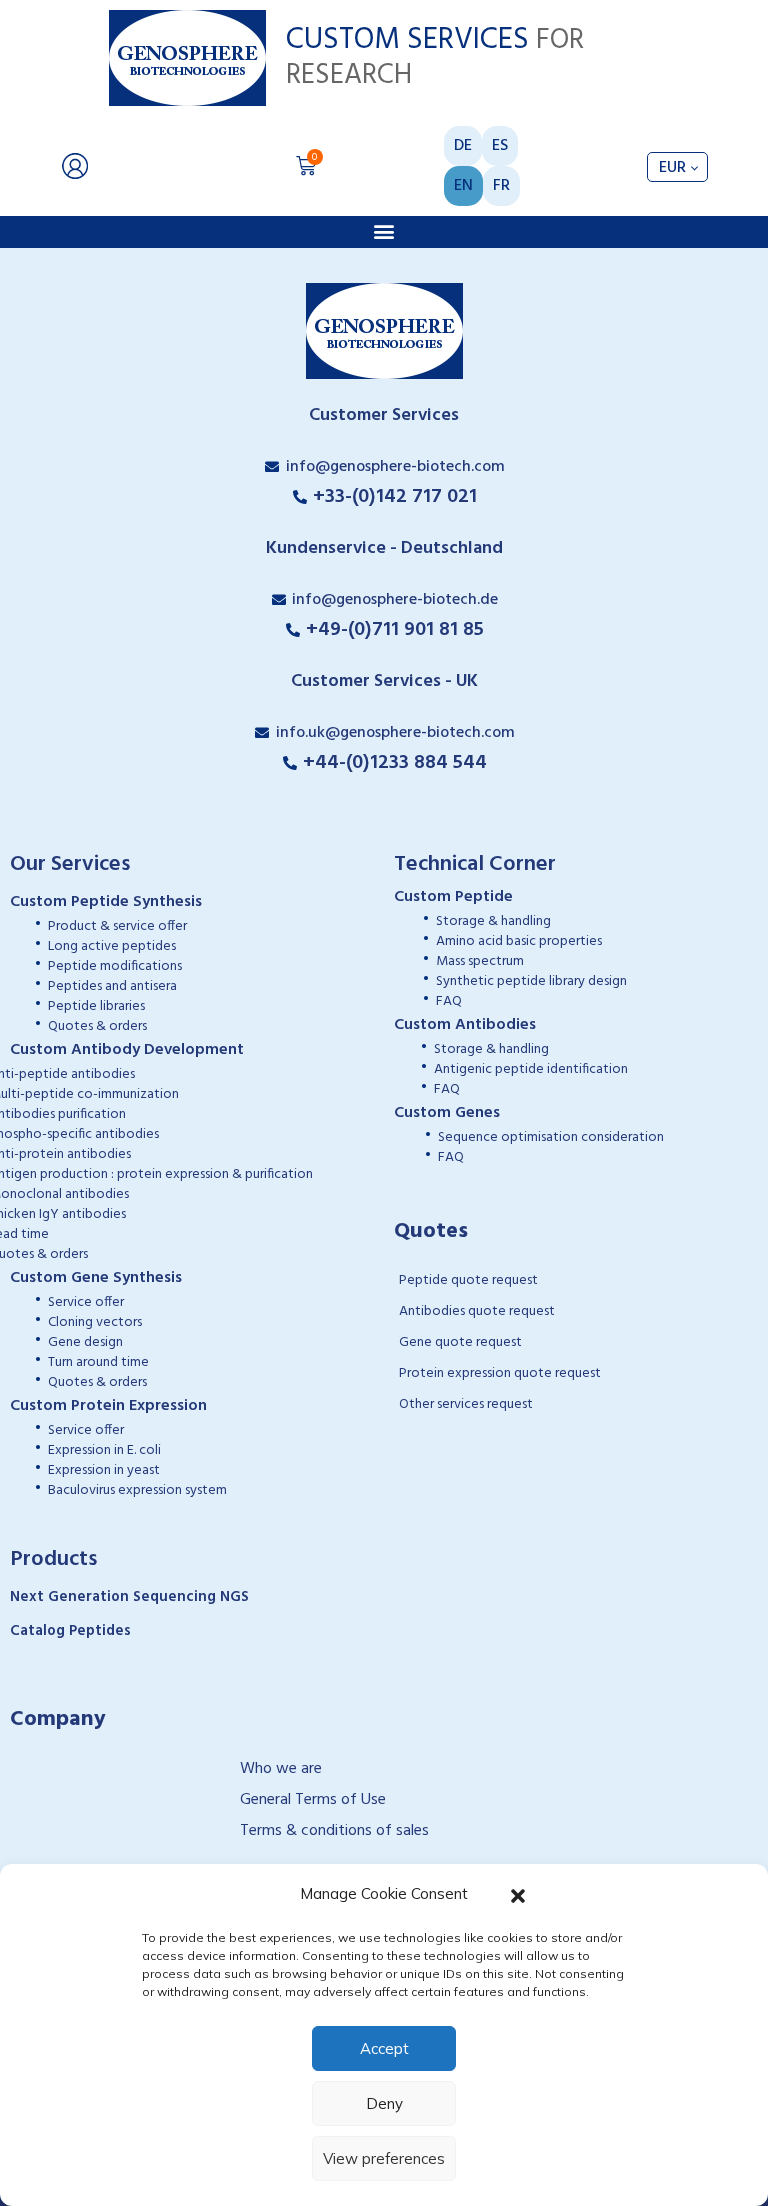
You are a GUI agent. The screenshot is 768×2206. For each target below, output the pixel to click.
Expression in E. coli (104, 1450)
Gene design (85, 1342)
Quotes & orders (97, 1026)
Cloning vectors (95, 1322)
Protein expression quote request (500, 1373)
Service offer (86, 1302)
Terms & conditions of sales (334, 1831)
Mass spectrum (480, 961)
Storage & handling (493, 921)
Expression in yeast (104, 1470)
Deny (384, 2103)
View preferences (384, 2158)
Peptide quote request (468, 1280)
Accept (384, 2048)
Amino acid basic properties (519, 941)
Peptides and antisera (112, 986)
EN (463, 186)
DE (463, 146)
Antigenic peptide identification (531, 1069)
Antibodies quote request (477, 1311)
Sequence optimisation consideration (551, 1137)
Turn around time (98, 1362)
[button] (518, 1894)
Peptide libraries (96, 1006)
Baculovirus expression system (137, 1490)
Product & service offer (117, 926)
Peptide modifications (115, 966)
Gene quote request (460, 1342)
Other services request (466, 1404)
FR (501, 186)
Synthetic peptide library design (531, 981)
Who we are (281, 1769)
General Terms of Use (313, 1800)
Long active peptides (112, 946)
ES (500, 146)
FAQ (449, 1001)
